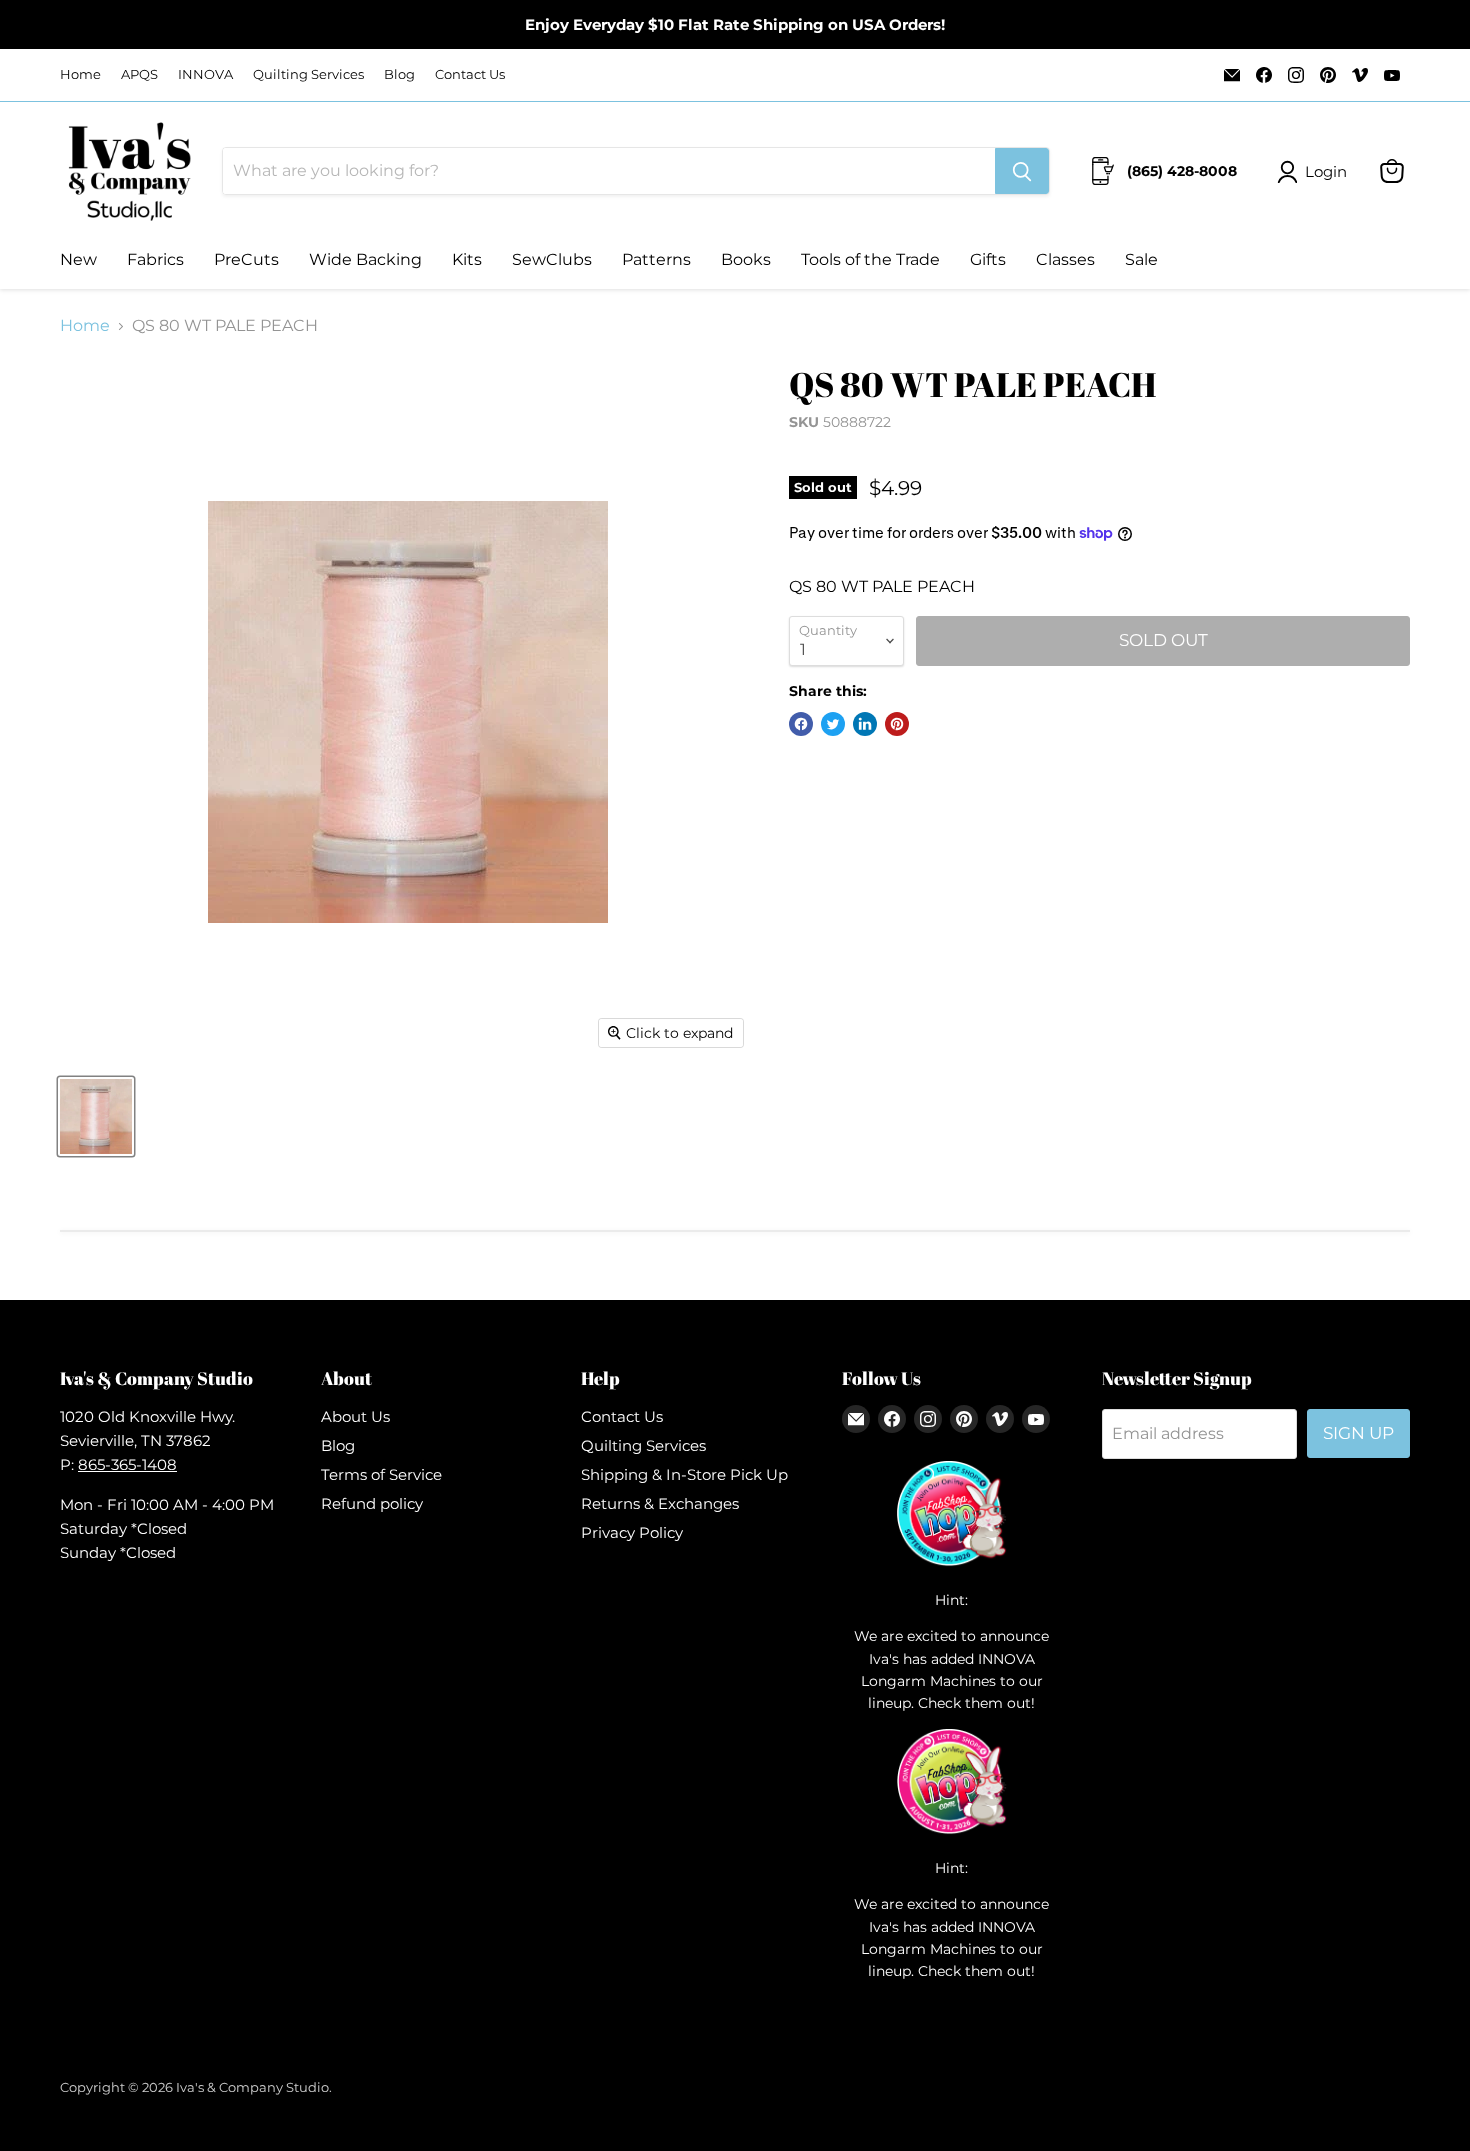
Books (746, 259)
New (78, 259)
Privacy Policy (632, 1532)
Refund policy (372, 1503)
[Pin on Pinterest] (897, 724)
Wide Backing (365, 259)
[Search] (1022, 171)
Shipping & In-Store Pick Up (684, 1474)
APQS (139, 74)
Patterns (656, 259)
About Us (355, 1416)
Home (80, 74)
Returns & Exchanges (660, 1503)
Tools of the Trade (870, 259)
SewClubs (552, 259)
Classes (1065, 259)
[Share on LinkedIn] (865, 724)
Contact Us (470, 74)
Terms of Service (381, 1474)
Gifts (988, 259)
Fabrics (155, 259)
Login (1326, 171)
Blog (399, 74)
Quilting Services (308, 74)
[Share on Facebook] (801, 724)
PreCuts (246, 259)
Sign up (1358, 1433)
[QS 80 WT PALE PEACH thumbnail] (96, 1116)
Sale (1141, 259)
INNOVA (205, 74)
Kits (467, 259)
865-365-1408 (127, 1464)
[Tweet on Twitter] (833, 724)
